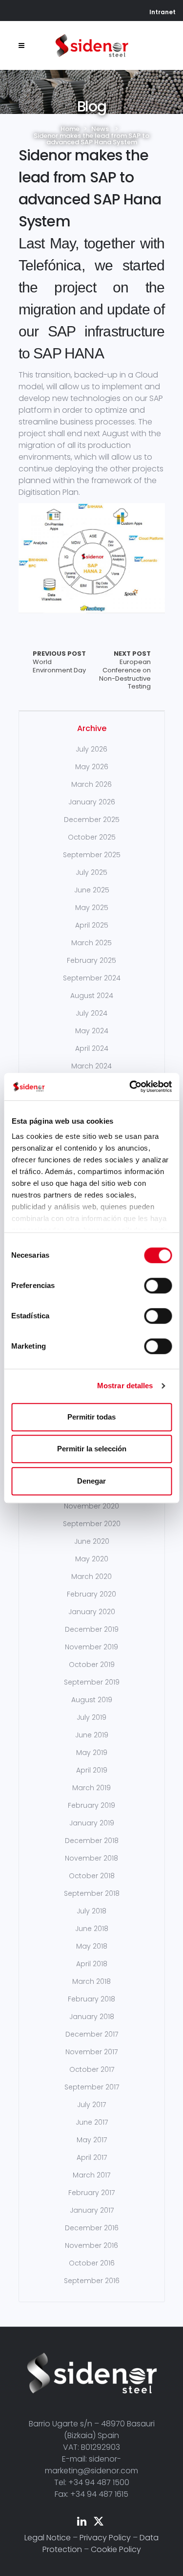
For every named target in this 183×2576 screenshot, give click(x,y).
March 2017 (91, 2175)
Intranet (163, 12)
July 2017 (91, 2105)
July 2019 (91, 1717)
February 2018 (91, 1999)
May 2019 (92, 1753)
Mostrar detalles (125, 1386)
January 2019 (92, 1823)
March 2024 (91, 1066)
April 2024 (92, 1048)
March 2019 (91, 1788)
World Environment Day (59, 662)
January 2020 (92, 1612)
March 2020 (91, 1577)
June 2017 (92, 2122)
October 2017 (92, 2069)
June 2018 (92, 1929)
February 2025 (91, 960)
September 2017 (92, 2087)
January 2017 (92, 2210)
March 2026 (91, 784)
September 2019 (92, 1682)
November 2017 (91, 2052)
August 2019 (92, 1700)
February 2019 (91, 1805)
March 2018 (91, 1981)
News (100, 129)
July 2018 (91, 1911)
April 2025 (92, 925)
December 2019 (92, 1629)
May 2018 (92, 1946)
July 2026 (91, 749)
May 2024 (92, 1031)
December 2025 (92, 820)
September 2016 (92, 2281)
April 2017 (92, 2157)
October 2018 (92, 1876)
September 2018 (92, 1893)
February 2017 (91, 2193)
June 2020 (92, 1541)
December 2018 (92, 1841)
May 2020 (92, 1559)
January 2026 (92, 802)
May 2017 (92, 2140)
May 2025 (92, 908)
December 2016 (92, 2228)
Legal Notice (48, 2538)
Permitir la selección (92, 1449)
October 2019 (92, 1665)
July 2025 (91, 872)
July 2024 (91, 1013)
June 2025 (92, 890)
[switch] (158, 1286)
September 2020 (92, 1524)
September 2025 (92, 855)
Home (70, 129)
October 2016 (92, 2263)
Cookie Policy (116, 2549)
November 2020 (91, 1506)
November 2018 (91, 1858)
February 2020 (91, 1594)
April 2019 (92, 1770)
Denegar (91, 1481)
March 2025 (91, 943)
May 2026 (92, 767)
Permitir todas (91, 1417)
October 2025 (92, 837)
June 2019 (92, 1735)
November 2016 (91, 2245)
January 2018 (92, 2017)
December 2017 (92, 2034)
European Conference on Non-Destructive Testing (125, 671)
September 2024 (92, 978)
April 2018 (92, 1964)
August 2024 (92, 996)
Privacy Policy (105, 2538)
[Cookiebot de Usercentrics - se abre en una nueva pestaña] (130, 1087)
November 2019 (91, 1647)
